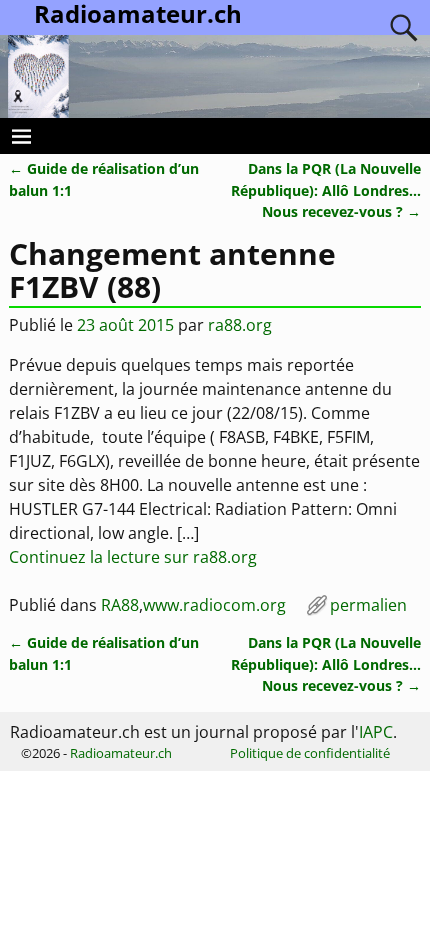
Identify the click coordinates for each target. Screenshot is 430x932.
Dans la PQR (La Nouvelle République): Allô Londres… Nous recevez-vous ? (326, 190)
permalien (368, 605)
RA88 (120, 605)
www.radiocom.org (214, 605)
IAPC (376, 732)
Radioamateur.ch (121, 753)
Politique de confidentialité (310, 753)
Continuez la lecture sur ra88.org (133, 557)
